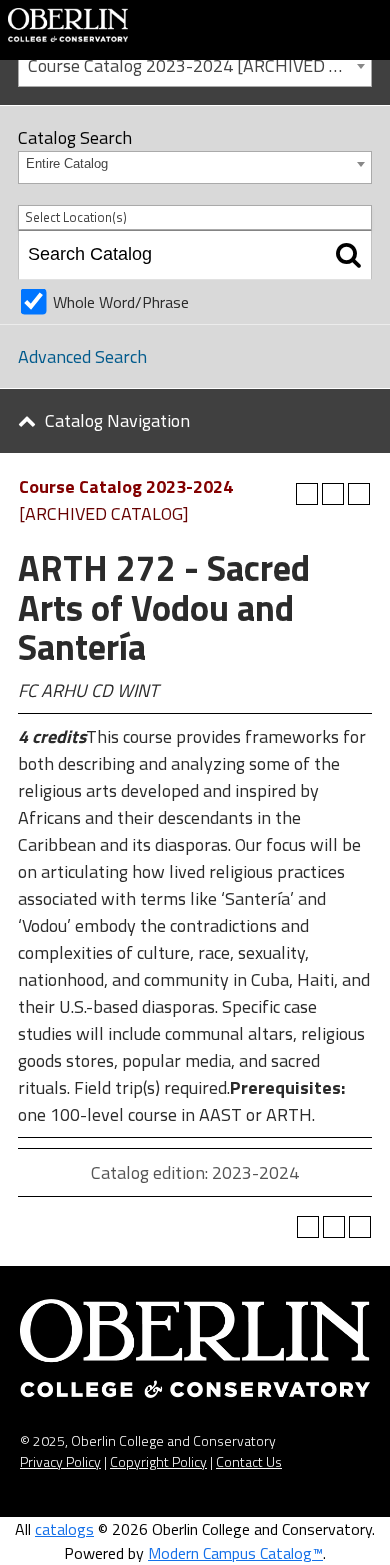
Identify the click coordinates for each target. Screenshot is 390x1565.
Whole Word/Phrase (121, 302)
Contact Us (249, 1461)
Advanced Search (82, 356)
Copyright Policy (158, 1461)
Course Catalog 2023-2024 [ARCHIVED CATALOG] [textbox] (199, 65)
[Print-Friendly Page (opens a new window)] (333, 494)
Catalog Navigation (117, 420)
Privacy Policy (60, 1461)
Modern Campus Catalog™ (235, 1553)
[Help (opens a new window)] (359, 494)
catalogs (64, 1529)
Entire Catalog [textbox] (67, 163)
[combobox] (195, 64)
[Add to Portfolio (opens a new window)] (307, 494)
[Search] (348, 255)
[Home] (68, 23)
